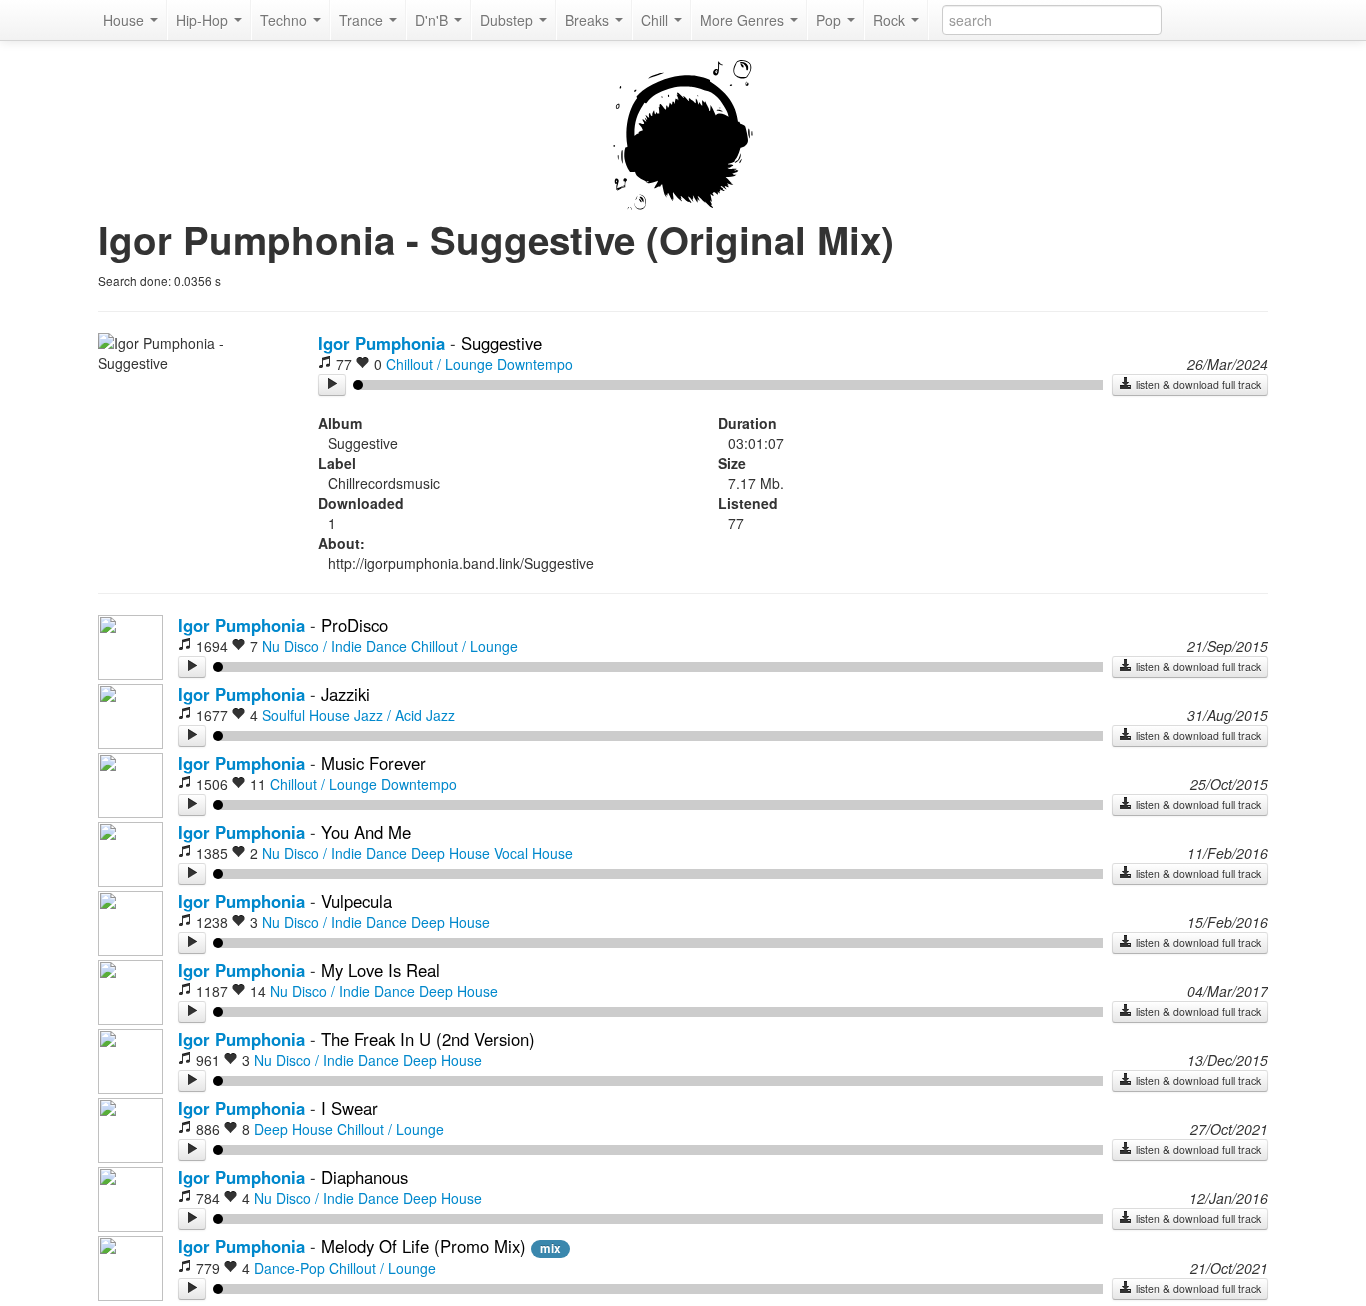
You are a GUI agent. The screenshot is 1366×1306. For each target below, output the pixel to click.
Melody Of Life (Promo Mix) (423, 1246)
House (125, 20)
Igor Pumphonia (381, 343)
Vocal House (533, 853)
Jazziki (345, 694)
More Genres (744, 20)
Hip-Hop (204, 20)
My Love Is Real (380, 970)
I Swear (349, 1108)
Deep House (450, 853)
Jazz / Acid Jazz (404, 715)
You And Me (366, 832)
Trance (363, 20)
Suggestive (501, 343)
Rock (891, 20)
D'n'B (433, 20)
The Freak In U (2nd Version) (428, 1039)
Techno (285, 20)
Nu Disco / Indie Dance (334, 646)
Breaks (589, 20)
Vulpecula (356, 901)
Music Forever (373, 763)
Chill (656, 20)
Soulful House (306, 715)
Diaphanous (364, 1177)
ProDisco (354, 625)
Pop (830, 20)
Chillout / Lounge (439, 364)
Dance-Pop (289, 1268)
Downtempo (535, 364)
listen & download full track (1197, 384)
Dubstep (508, 20)
